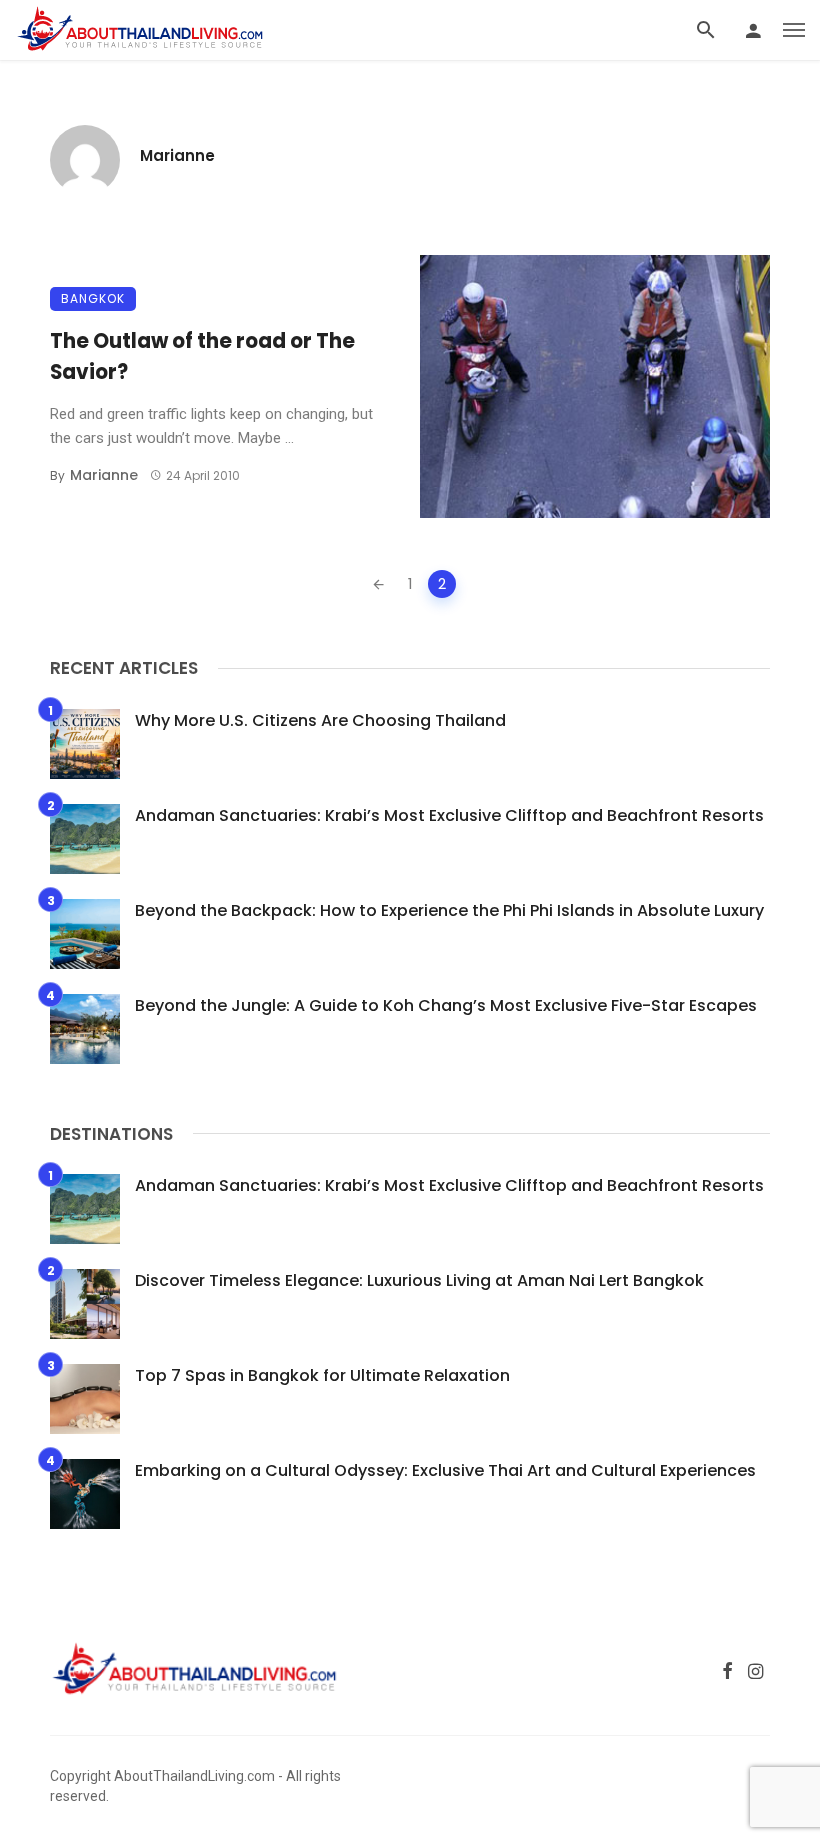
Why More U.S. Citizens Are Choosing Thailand (320, 720)
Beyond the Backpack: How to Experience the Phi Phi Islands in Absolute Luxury (449, 910)
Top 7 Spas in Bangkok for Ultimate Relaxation (322, 1375)
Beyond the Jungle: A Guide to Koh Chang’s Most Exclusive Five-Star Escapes (446, 1005)
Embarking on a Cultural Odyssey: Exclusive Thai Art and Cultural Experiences (445, 1470)
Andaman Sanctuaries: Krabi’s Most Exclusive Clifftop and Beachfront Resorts (449, 815)
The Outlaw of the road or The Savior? (202, 356)
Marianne (177, 155)
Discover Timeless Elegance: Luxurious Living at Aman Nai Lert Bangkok (419, 1280)
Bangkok (93, 298)
